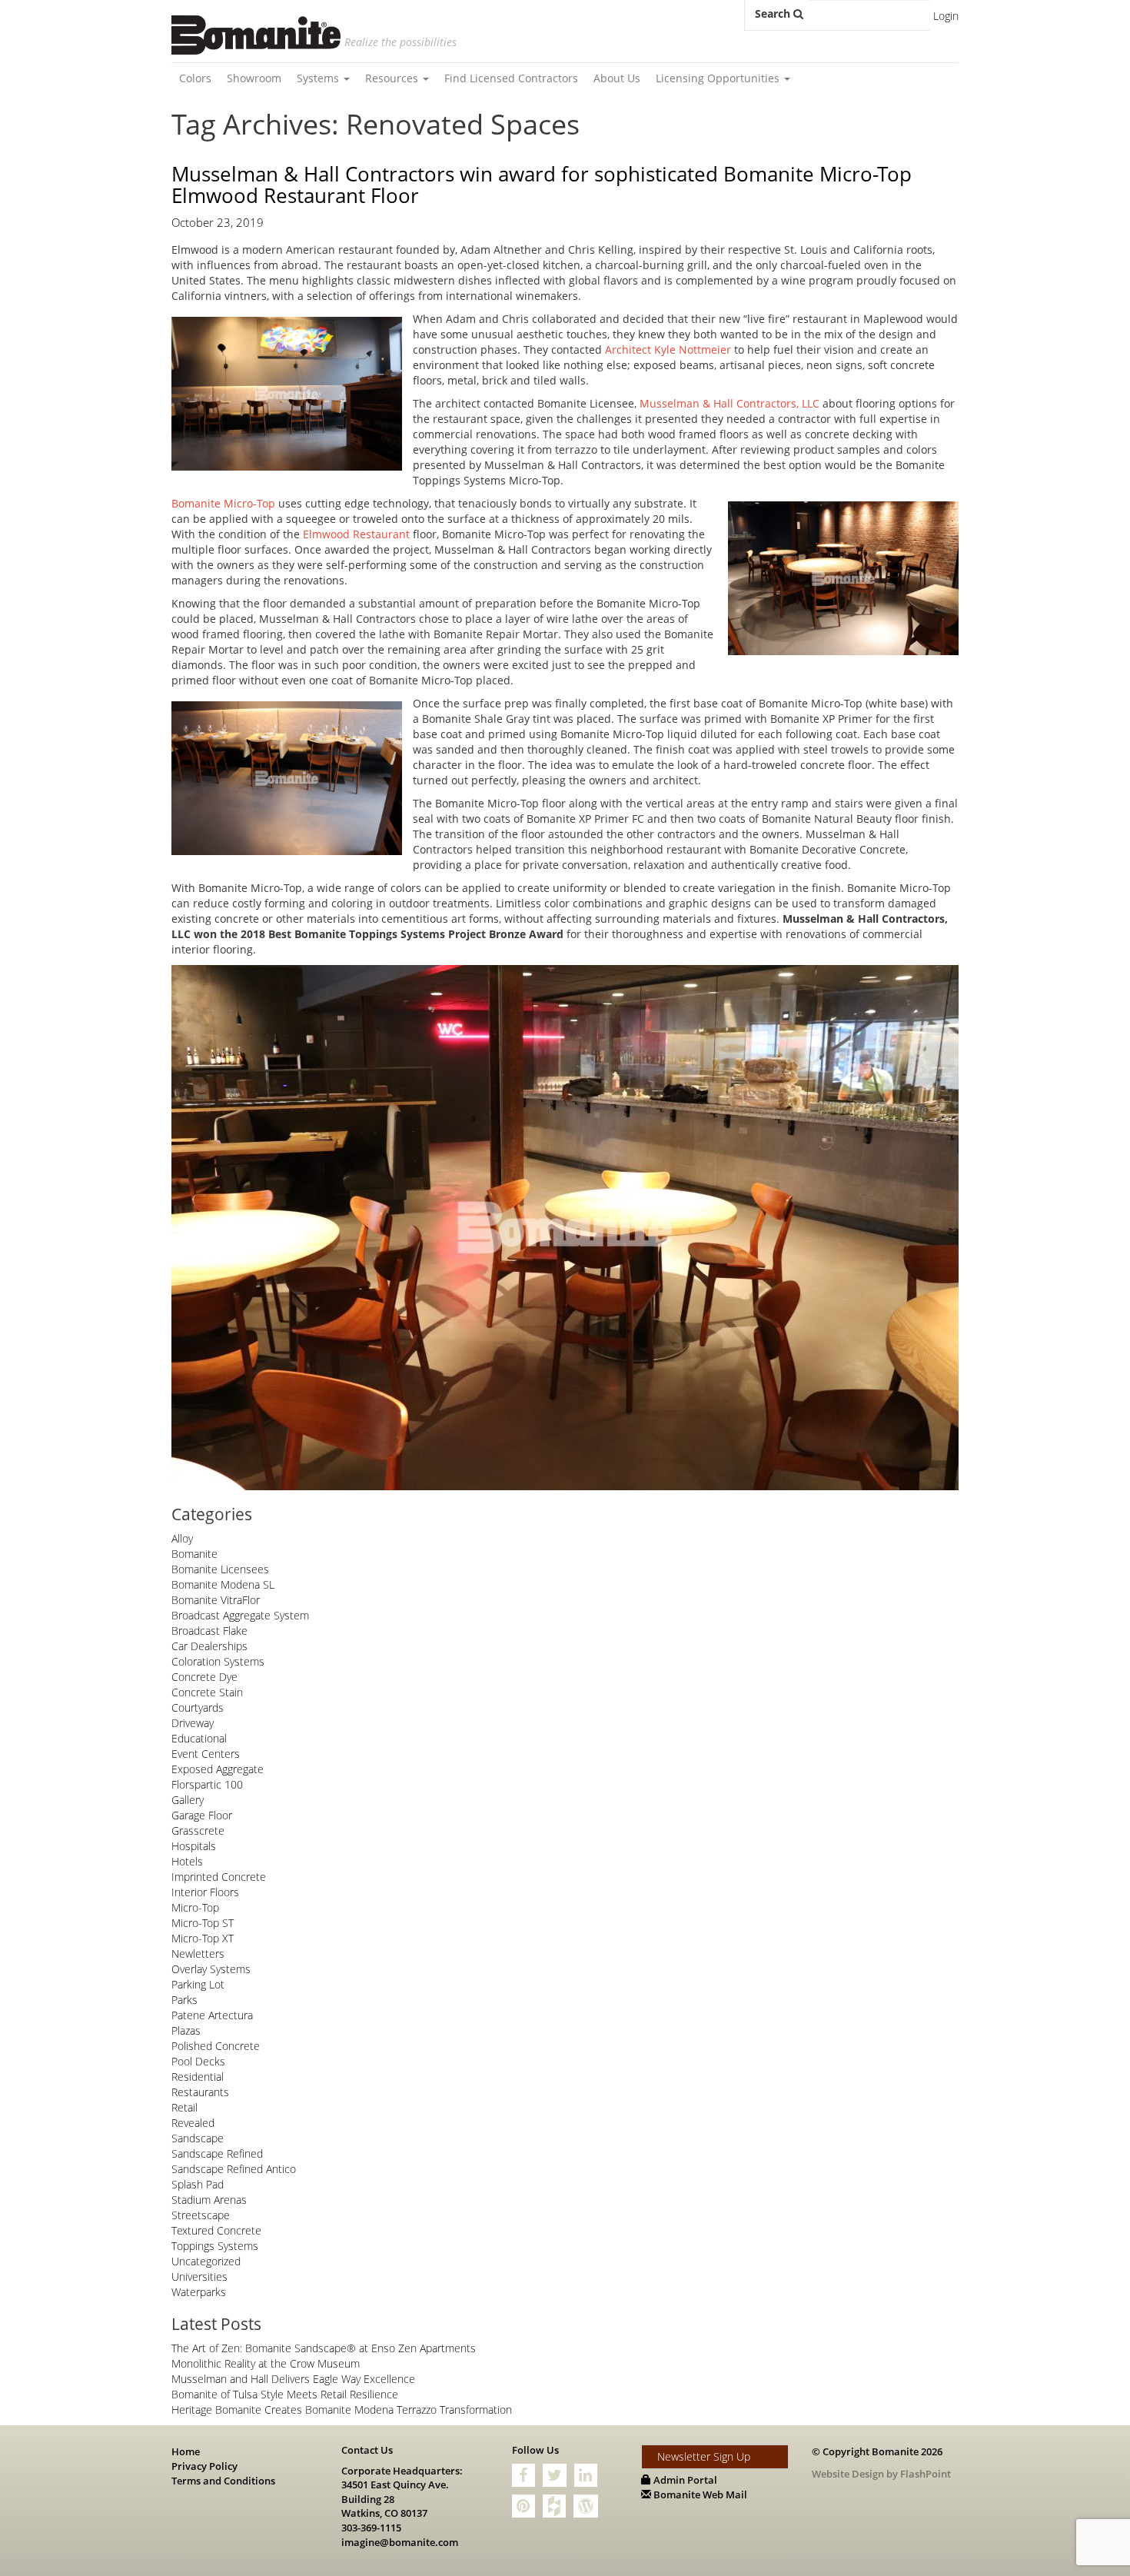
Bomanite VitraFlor (216, 1600)
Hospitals (194, 1846)
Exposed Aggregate (218, 1769)
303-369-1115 (371, 2528)
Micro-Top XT (203, 1938)
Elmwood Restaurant (356, 534)
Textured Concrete (216, 2230)
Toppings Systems (215, 2246)
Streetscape (201, 2215)
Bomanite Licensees (220, 1569)
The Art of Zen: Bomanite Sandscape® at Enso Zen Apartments (324, 2348)
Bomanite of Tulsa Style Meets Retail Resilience (285, 2394)
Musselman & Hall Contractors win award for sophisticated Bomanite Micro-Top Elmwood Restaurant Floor (542, 185)
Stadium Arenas (209, 2200)
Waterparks (199, 2292)
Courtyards (198, 1707)
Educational (199, 1738)
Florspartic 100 (207, 1784)
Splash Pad (198, 2184)
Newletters (198, 1954)
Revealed (193, 2123)
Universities (199, 2276)
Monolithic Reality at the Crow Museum (266, 2363)
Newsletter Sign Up (704, 2456)
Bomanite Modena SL (223, 1584)
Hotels (187, 1861)
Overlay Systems (211, 1969)
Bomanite (194, 1554)
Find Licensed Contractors (511, 78)
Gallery (188, 1800)
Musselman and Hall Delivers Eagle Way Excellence (293, 2379)
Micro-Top (195, 1907)
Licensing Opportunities (719, 78)
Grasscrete (198, 1830)
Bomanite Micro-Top (223, 503)
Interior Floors (205, 1892)
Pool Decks (198, 2061)
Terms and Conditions (223, 2481)
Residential (198, 2077)
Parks (184, 2000)
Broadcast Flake (209, 1631)
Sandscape (198, 2138)
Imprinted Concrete (219, 1877)
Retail (184, 2107)
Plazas (186, 2030)
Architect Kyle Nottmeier (668, 349)
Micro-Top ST (203, 1923)
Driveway (193, 1723)
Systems (319, 78)
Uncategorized (206, 2261)
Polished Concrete (216, 2046)
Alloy (182, 1538)
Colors (195, 78)
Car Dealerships (209, 1646)
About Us (617, 78)
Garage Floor (202, 1815)
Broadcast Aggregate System (240, 1615)
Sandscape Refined (217, 2153)
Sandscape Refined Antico (234, 2169)
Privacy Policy (204, 2466)
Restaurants (200, 2092)
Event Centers (206, 1754)
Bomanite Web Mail (699, 2494)
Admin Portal (684, 2480)
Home (186, 2451)
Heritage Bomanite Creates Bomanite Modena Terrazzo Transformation (342, 2410)
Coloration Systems (218, 1661)
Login (946, 16)
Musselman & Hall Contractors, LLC (730, 403)
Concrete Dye (204, 1677)
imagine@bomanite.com (400, 2542)
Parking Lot (198, 1984)
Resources (393, 78)
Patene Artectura (212, 2015)
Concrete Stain (207, 1692)
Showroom (254, 78)
